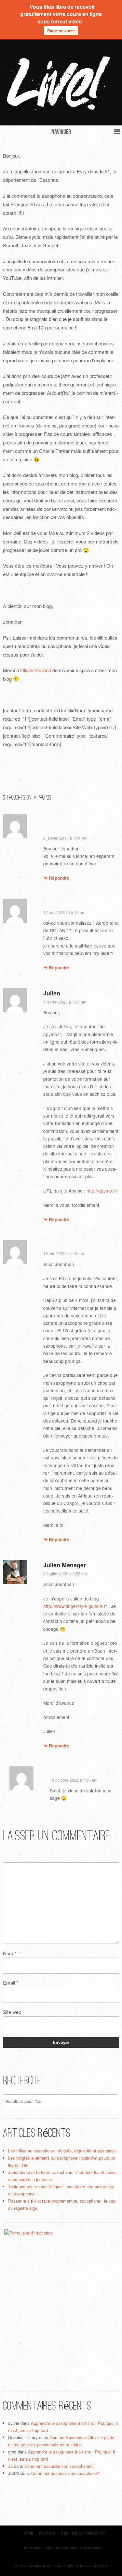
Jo (10, 2466)
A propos (47, 2533)
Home (28, 2533)
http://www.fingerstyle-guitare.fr (75, 1606)
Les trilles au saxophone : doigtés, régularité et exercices (62, 2151)
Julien (52, 993)
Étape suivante (61, 31)
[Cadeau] (61, 2303)
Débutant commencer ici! (83, 2533)
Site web (12, 2012)
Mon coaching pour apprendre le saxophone (63, 2547)
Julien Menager (65, 1565)
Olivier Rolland (36, 670)
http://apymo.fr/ (102, 1191)
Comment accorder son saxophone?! (59, 2466)
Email (11, 1983)
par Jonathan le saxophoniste (82, 2565)
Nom (10, 1953)
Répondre (59, 878)
